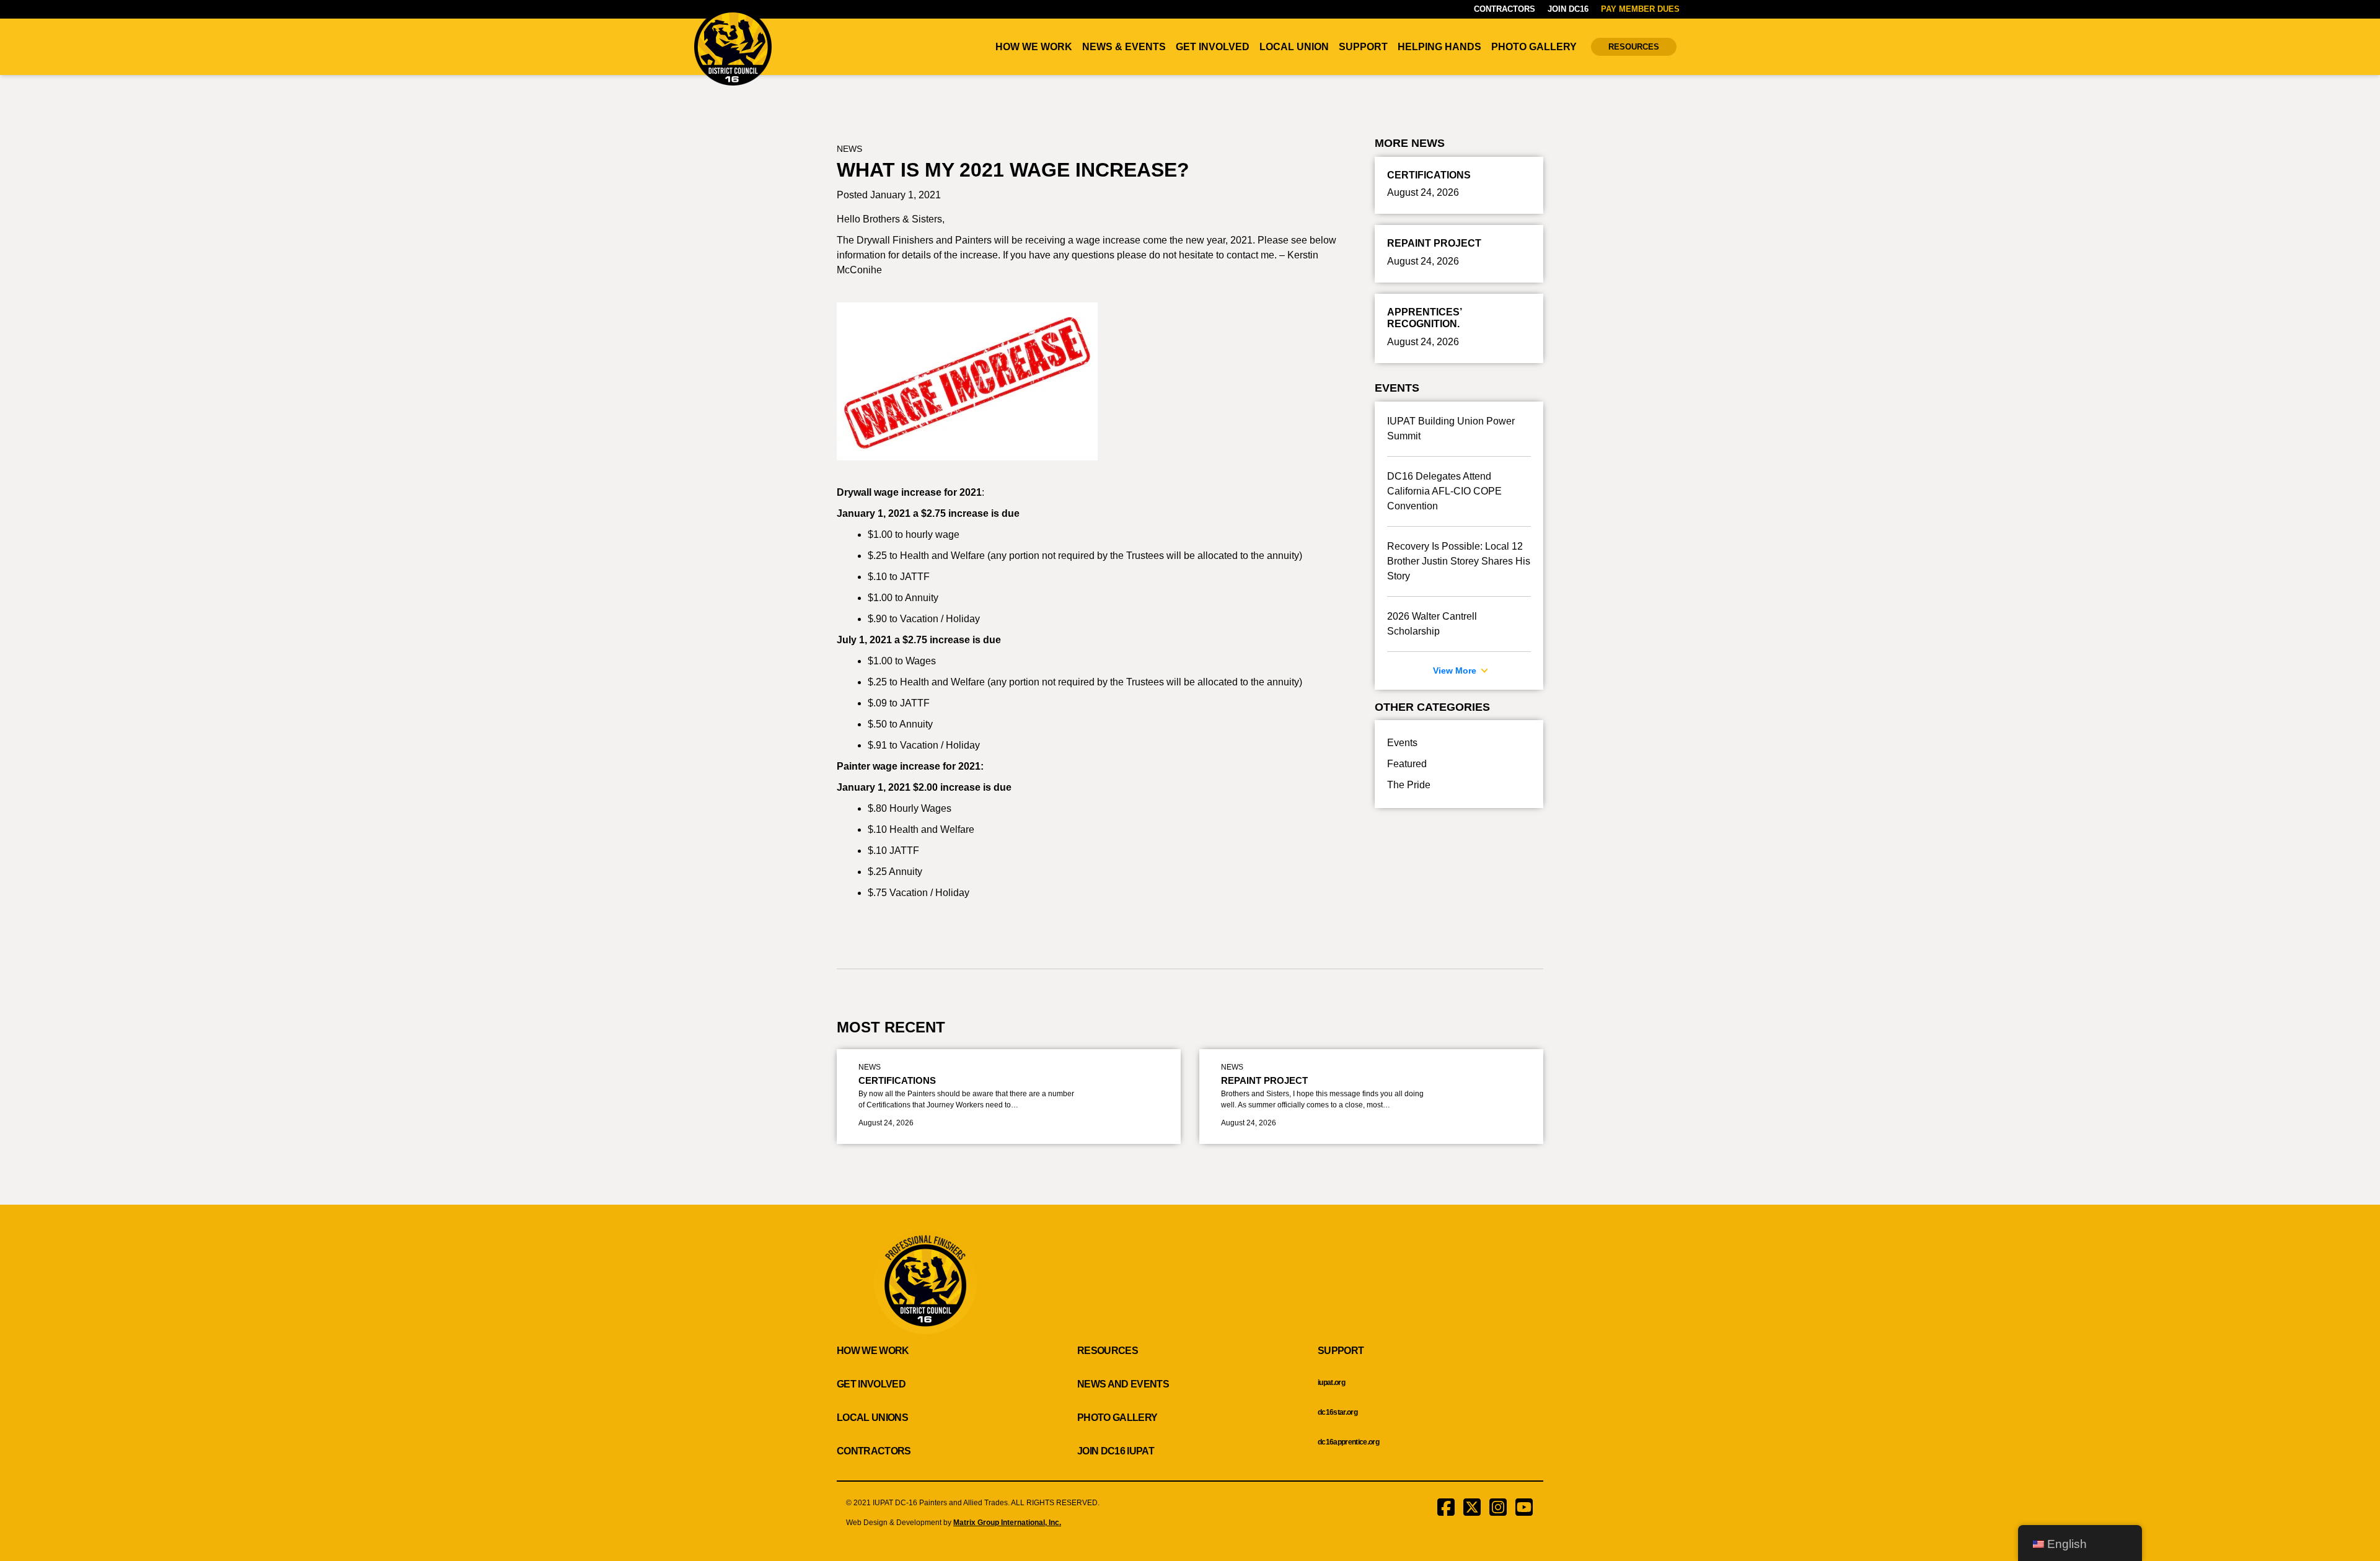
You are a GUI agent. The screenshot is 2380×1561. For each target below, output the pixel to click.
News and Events (1123, 1384)
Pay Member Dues (1640, 9)
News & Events (1124, 47)
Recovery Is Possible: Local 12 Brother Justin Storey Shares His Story (1459, 561)
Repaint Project (1264, 1080)
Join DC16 (1568, 9)
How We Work (1034, 47)
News (849, 149)
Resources (1634, 47)
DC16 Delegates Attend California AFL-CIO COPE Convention (1444, 491)
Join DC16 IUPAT (1116, 1451)
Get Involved (1213, 47)
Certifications (897, 1080)
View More (1456, 671)
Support (1363, 47)
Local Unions (872, 1418)
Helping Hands (1439, 47)
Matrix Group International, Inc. (1007, 1523)
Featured (1407, 764)
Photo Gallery (1534, 47)
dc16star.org (1338, 1412)
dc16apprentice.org (1348, 1442)
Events (1402, 743)
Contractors (1505, 9)
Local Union (1294, 47)
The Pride (1409, 785)
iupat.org (1331, 1383)
